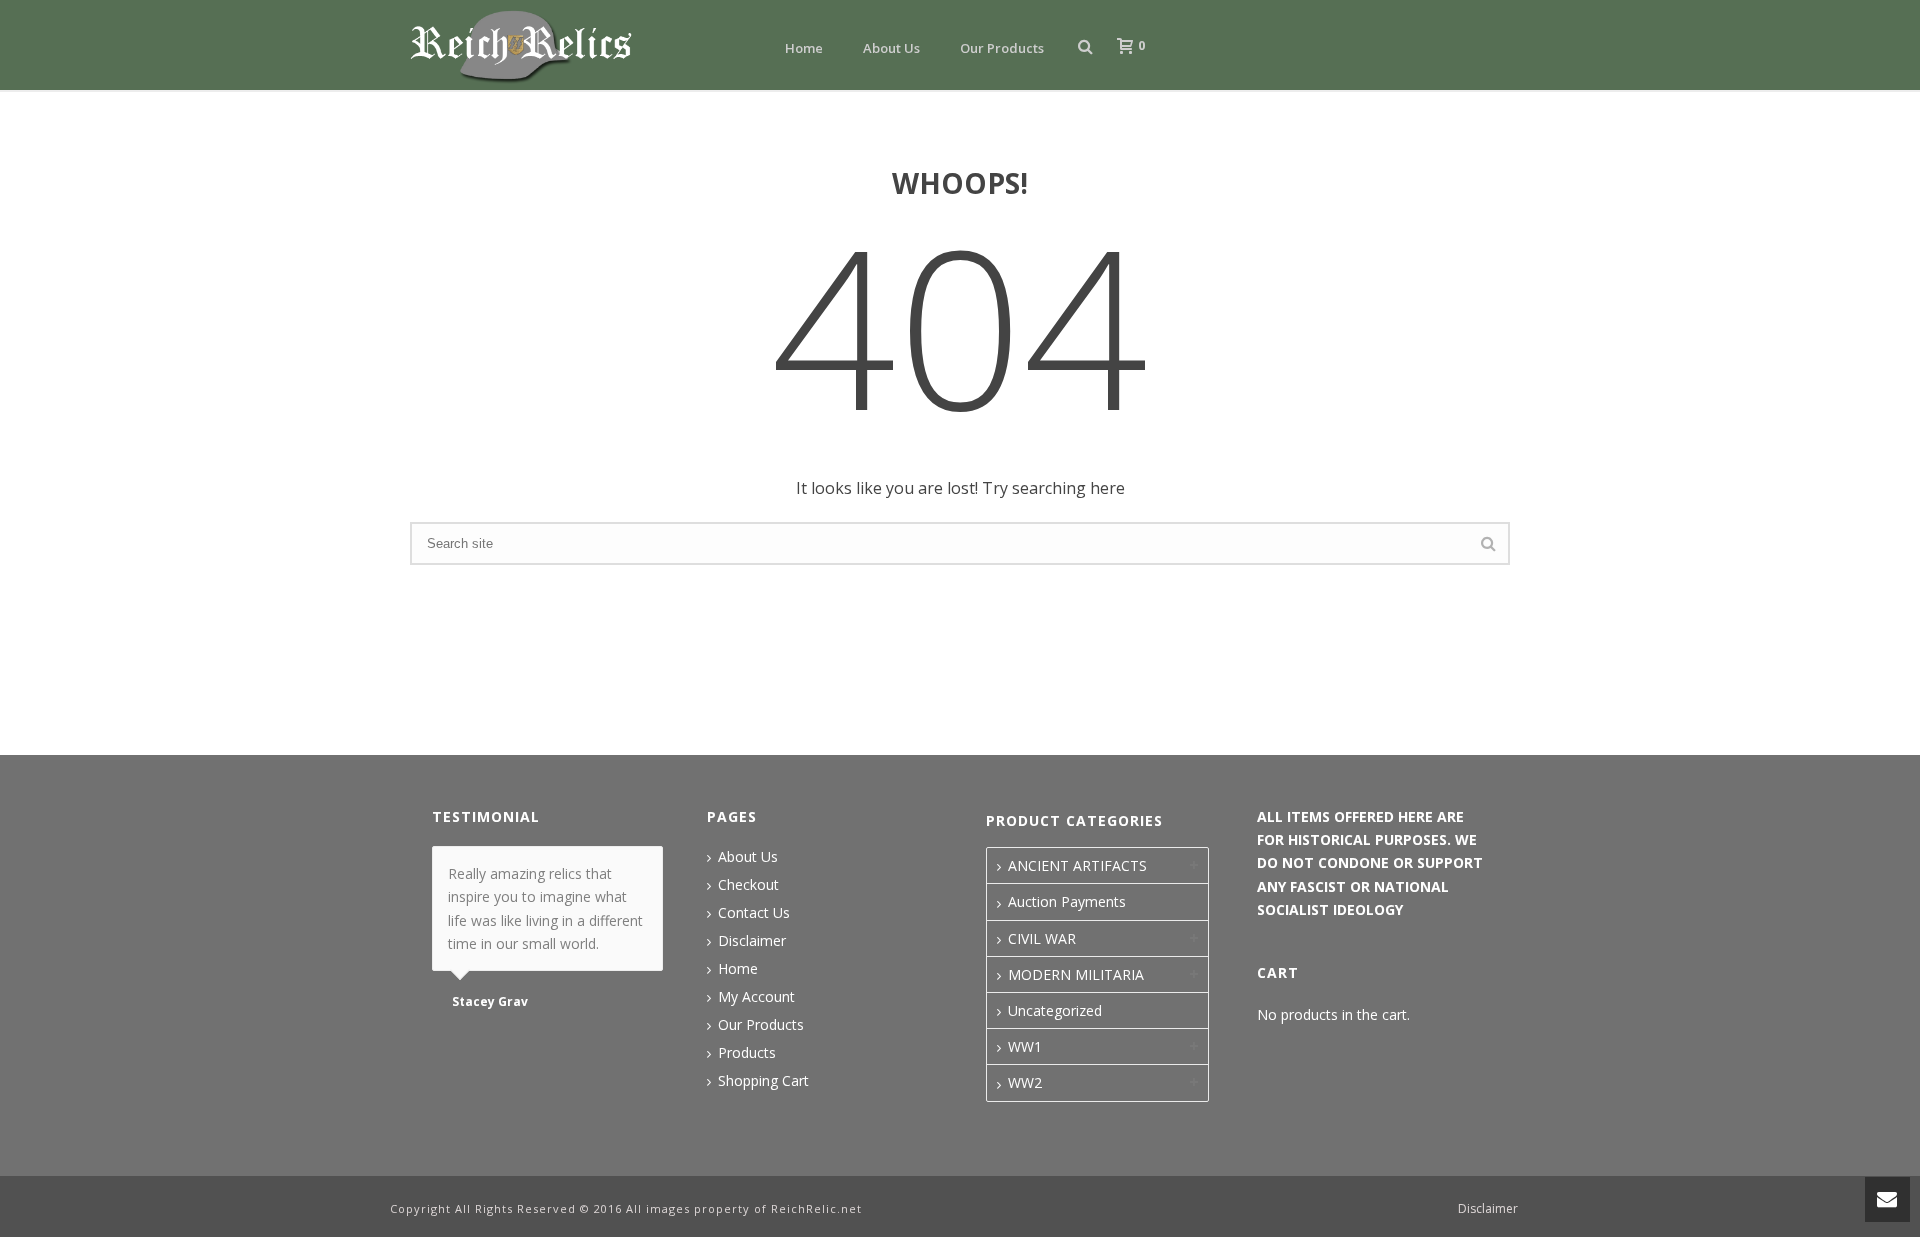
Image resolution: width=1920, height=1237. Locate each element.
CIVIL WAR (1042, 938)
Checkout (748, 885)
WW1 (1025, 1046)
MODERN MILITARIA (1076, 974)
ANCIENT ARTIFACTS (1077, 865)
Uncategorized (1055, 1010)
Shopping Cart (763, 1081)
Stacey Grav (490, 1002)
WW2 (1025, 1082)
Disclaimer (752, 941)
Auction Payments (1067, 901)
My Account (756, 997)
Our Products (1002, 48)
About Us (891, 48)
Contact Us (754, 913)
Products (747, 1053)
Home (804, 48)
